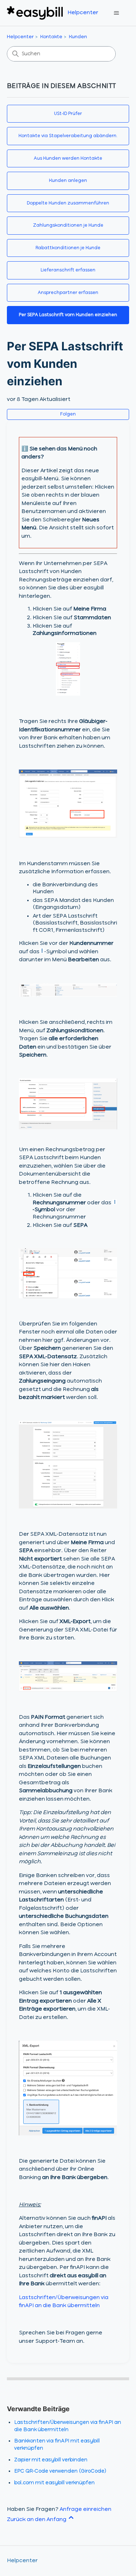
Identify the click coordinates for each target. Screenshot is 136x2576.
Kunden (78, 37)
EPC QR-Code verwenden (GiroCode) (60, 2471)
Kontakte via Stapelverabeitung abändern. (68, 136)
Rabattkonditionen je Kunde (68, 248)
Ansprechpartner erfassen (68, 293)
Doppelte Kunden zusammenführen (68, 203)
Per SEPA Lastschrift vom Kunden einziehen (68, 315)
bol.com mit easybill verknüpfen (54, 2483)
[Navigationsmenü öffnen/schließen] (116, 13)
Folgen (68, 414)
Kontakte (51, 37)
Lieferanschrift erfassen (68, 270)
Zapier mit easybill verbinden (51, 2460)
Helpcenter (20, 37)
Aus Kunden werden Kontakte (68, 158)
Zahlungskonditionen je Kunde (68, 225)
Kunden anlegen (68, 181)
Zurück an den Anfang (37, 2520)
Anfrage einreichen (85, 2509)
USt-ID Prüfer (68, 114)
